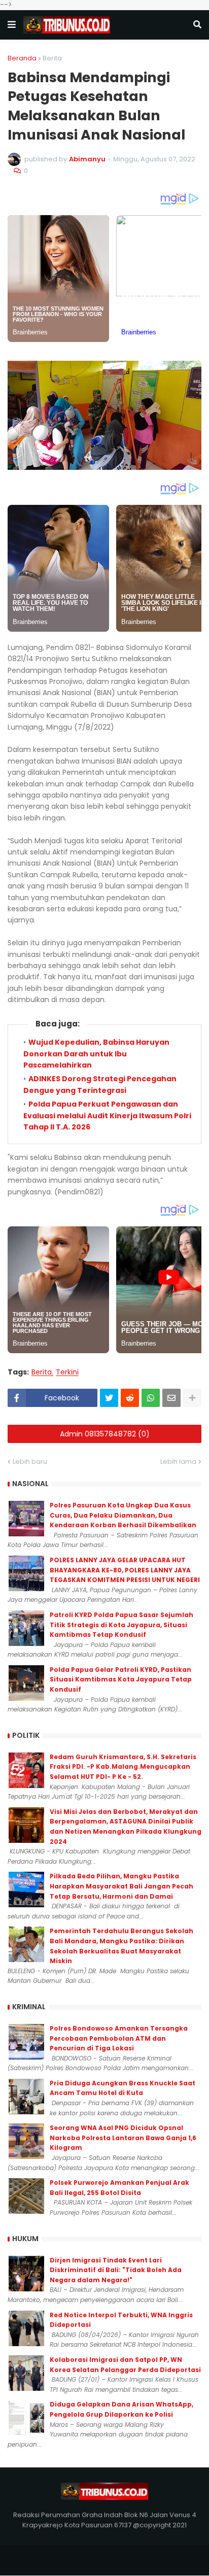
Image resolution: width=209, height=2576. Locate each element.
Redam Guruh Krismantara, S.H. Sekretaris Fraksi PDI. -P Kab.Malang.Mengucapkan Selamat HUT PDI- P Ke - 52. (123, 1767)
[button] (12, 25)
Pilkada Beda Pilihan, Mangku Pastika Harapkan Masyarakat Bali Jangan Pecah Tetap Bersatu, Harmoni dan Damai (121, 1886)
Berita (52, 58)
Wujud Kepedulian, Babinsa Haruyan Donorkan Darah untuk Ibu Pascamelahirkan (96, 1054)
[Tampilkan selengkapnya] (192, 1398)
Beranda (22, 58)
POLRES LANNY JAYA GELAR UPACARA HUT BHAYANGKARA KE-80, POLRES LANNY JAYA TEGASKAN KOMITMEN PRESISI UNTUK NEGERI (125, 1570)
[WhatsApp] (151, 1398)
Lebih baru (30, 1462)
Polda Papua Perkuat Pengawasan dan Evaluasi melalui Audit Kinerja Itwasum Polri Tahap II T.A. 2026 (107, 1115)
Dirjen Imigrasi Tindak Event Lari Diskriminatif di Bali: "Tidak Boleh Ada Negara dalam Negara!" (116, 2270)
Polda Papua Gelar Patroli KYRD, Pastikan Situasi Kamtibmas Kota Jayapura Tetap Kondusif (121, 1679)
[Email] (171, 1398)
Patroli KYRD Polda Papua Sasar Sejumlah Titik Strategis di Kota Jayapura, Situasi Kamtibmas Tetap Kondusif (121, 1625)
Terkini (67, 1372)
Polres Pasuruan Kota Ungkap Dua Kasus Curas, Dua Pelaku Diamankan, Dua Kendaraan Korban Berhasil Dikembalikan (123, 1515)
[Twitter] (109, 1398)
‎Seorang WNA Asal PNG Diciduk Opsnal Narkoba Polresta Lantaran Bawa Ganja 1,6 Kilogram (123, 2138)
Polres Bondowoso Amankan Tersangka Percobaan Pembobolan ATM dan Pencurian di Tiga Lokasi (119, 2038)
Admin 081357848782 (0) (105, 1434)
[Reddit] (130, 1398)
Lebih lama (178, 1462)
